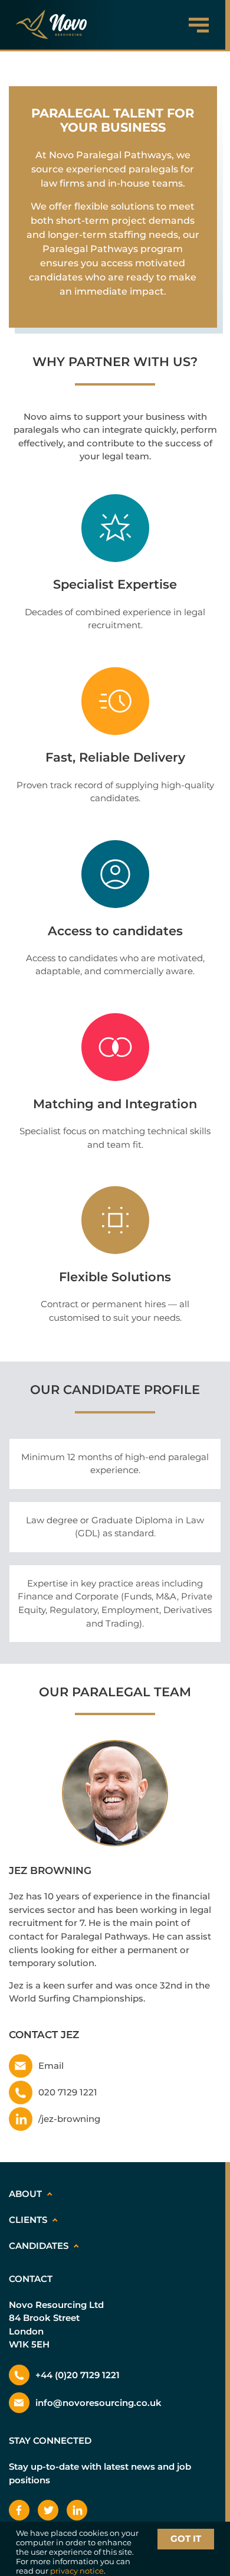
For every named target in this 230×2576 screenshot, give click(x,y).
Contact (31, 2279)
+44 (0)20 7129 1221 (78, 2375)
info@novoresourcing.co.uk (98, 2403)
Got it (186, 2539)
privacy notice (77, 2571)
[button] (193, 25)
